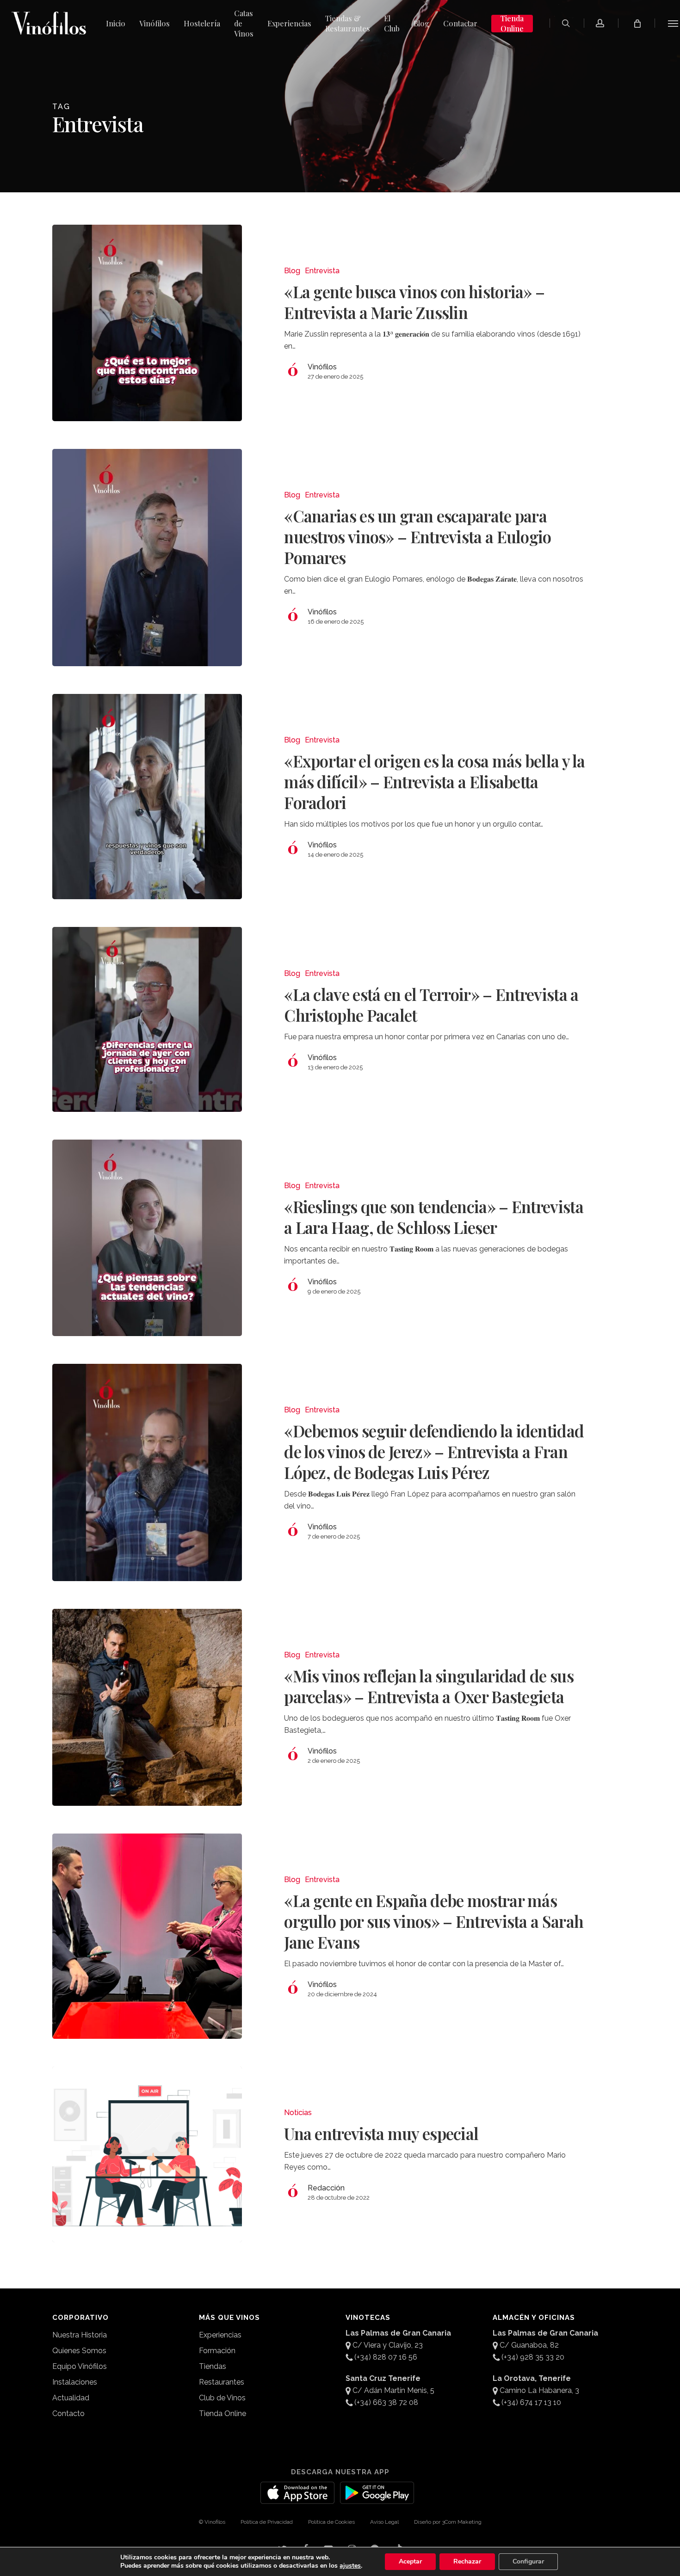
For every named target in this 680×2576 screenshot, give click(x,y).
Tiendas (213, 2366)
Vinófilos (322, 367)
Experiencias (220, 2335)
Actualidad (71, 2398)
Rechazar (467, 2561)
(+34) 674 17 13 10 (531, 2402)
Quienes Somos (79, 2351)
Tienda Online (223, 2413)
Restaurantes (222, 2382)
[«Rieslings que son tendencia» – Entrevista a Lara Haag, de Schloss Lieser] (147, 1238)
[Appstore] (297, 2498)
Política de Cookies (331, 2522)
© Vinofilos (212, 2522)
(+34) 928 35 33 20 (533, 2357)
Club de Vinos (222, 2398)
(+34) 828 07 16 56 (386, 2357)
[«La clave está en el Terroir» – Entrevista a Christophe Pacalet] (147, 1019)
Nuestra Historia (80, 2335)
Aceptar (410, 2561)
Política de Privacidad (267, 2522)
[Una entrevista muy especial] (147, 2154)
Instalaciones (75, 2382)
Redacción (326, 2188)
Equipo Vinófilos (80, 2366)
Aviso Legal (384, 2522)
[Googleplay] (377, 2498)
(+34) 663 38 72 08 (386, 2402)
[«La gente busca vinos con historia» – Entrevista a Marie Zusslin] (147, 323)
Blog (292, 271)
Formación (217, 2351)
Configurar (528, 2561)
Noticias (298, 2113)
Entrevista (322, 271)
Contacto (68, 2413)
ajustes (350, 2566)
